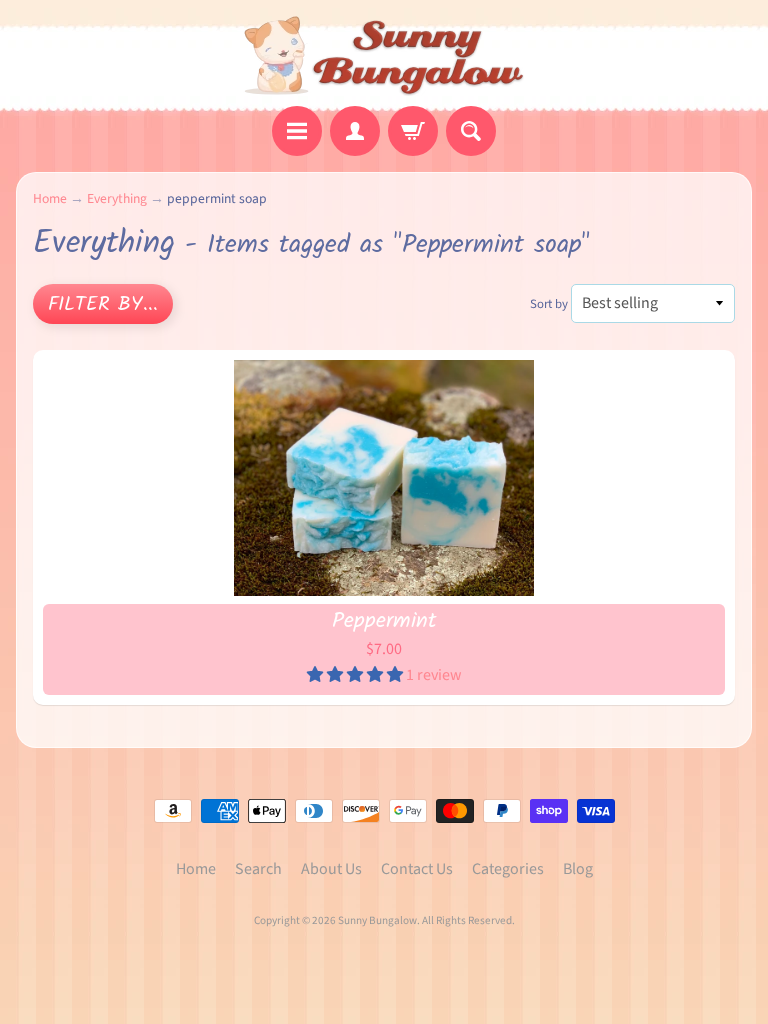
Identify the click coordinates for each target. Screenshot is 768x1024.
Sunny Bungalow (377, 920)
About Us (331, 869)
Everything (117, 198)
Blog (578, 869)
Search (258, 869)
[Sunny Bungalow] (384, 56)
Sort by (549, 304)
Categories (508, 869)
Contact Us (417, 869)
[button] (356, 675)
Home (50, 198)
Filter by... (103, 305)
